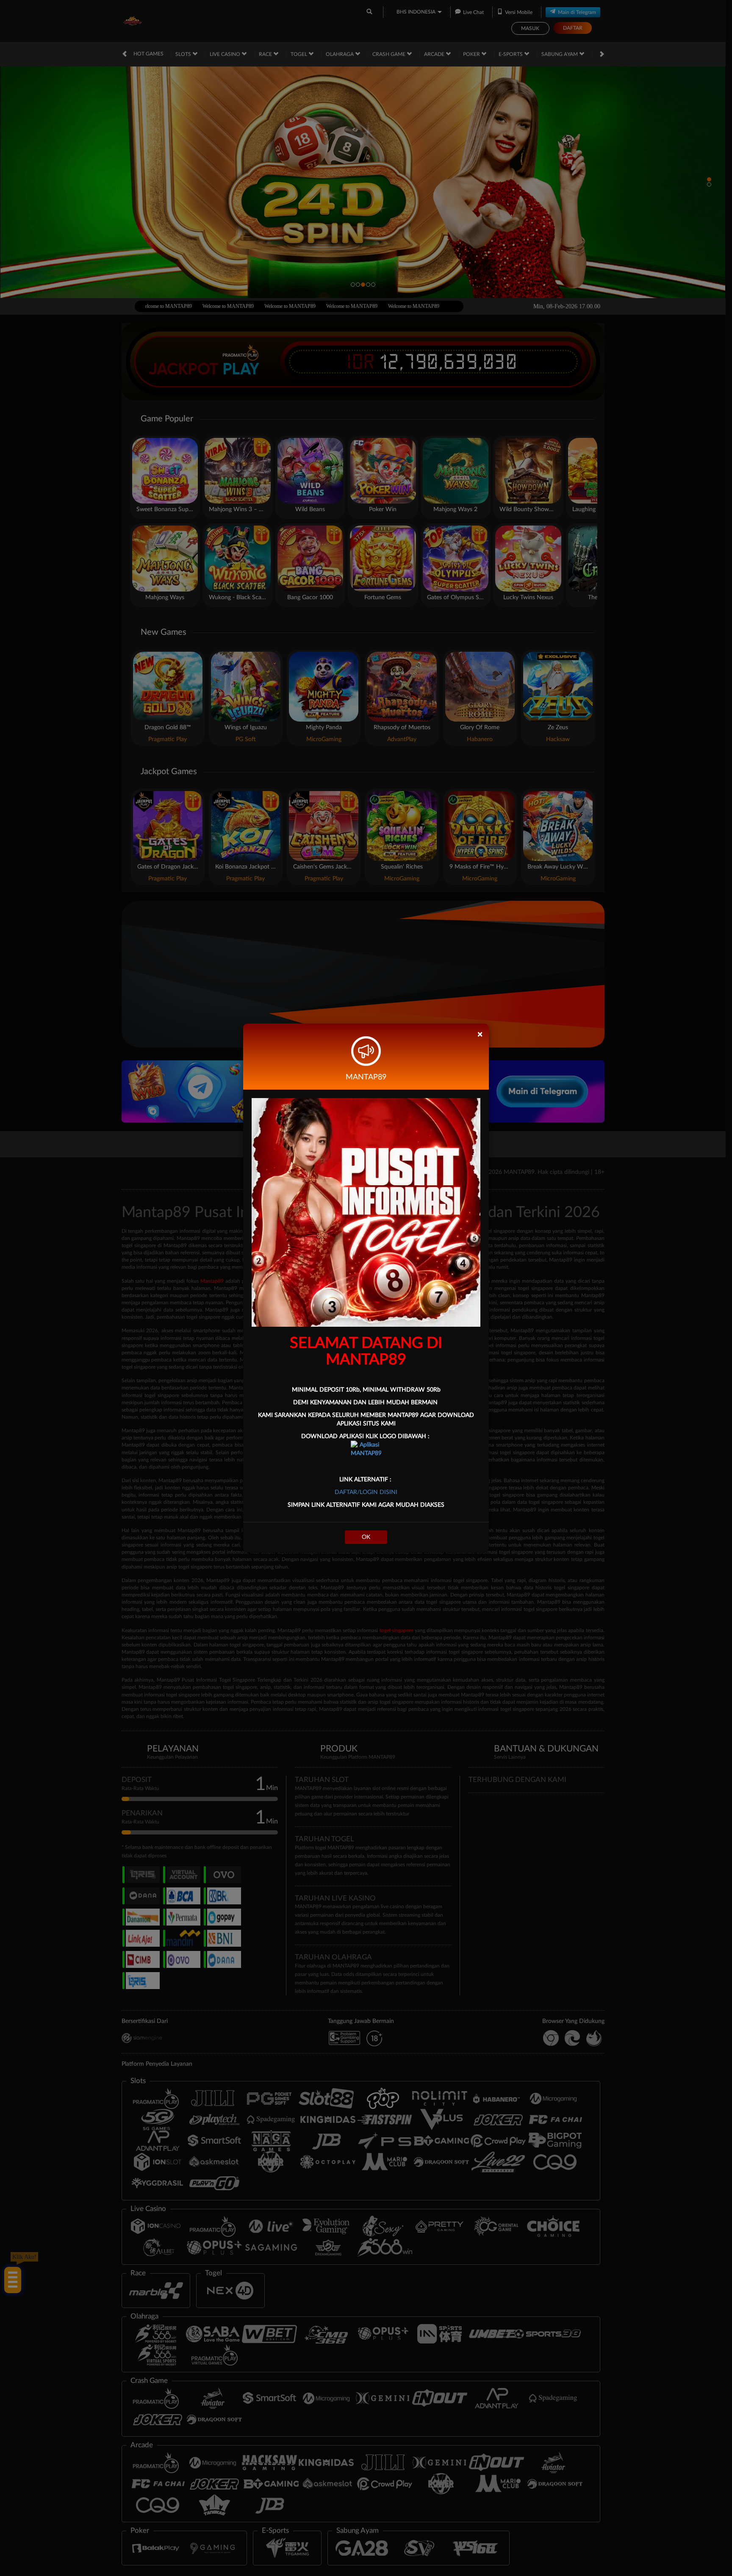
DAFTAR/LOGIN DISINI (366, 1492)
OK (366, 1537)
